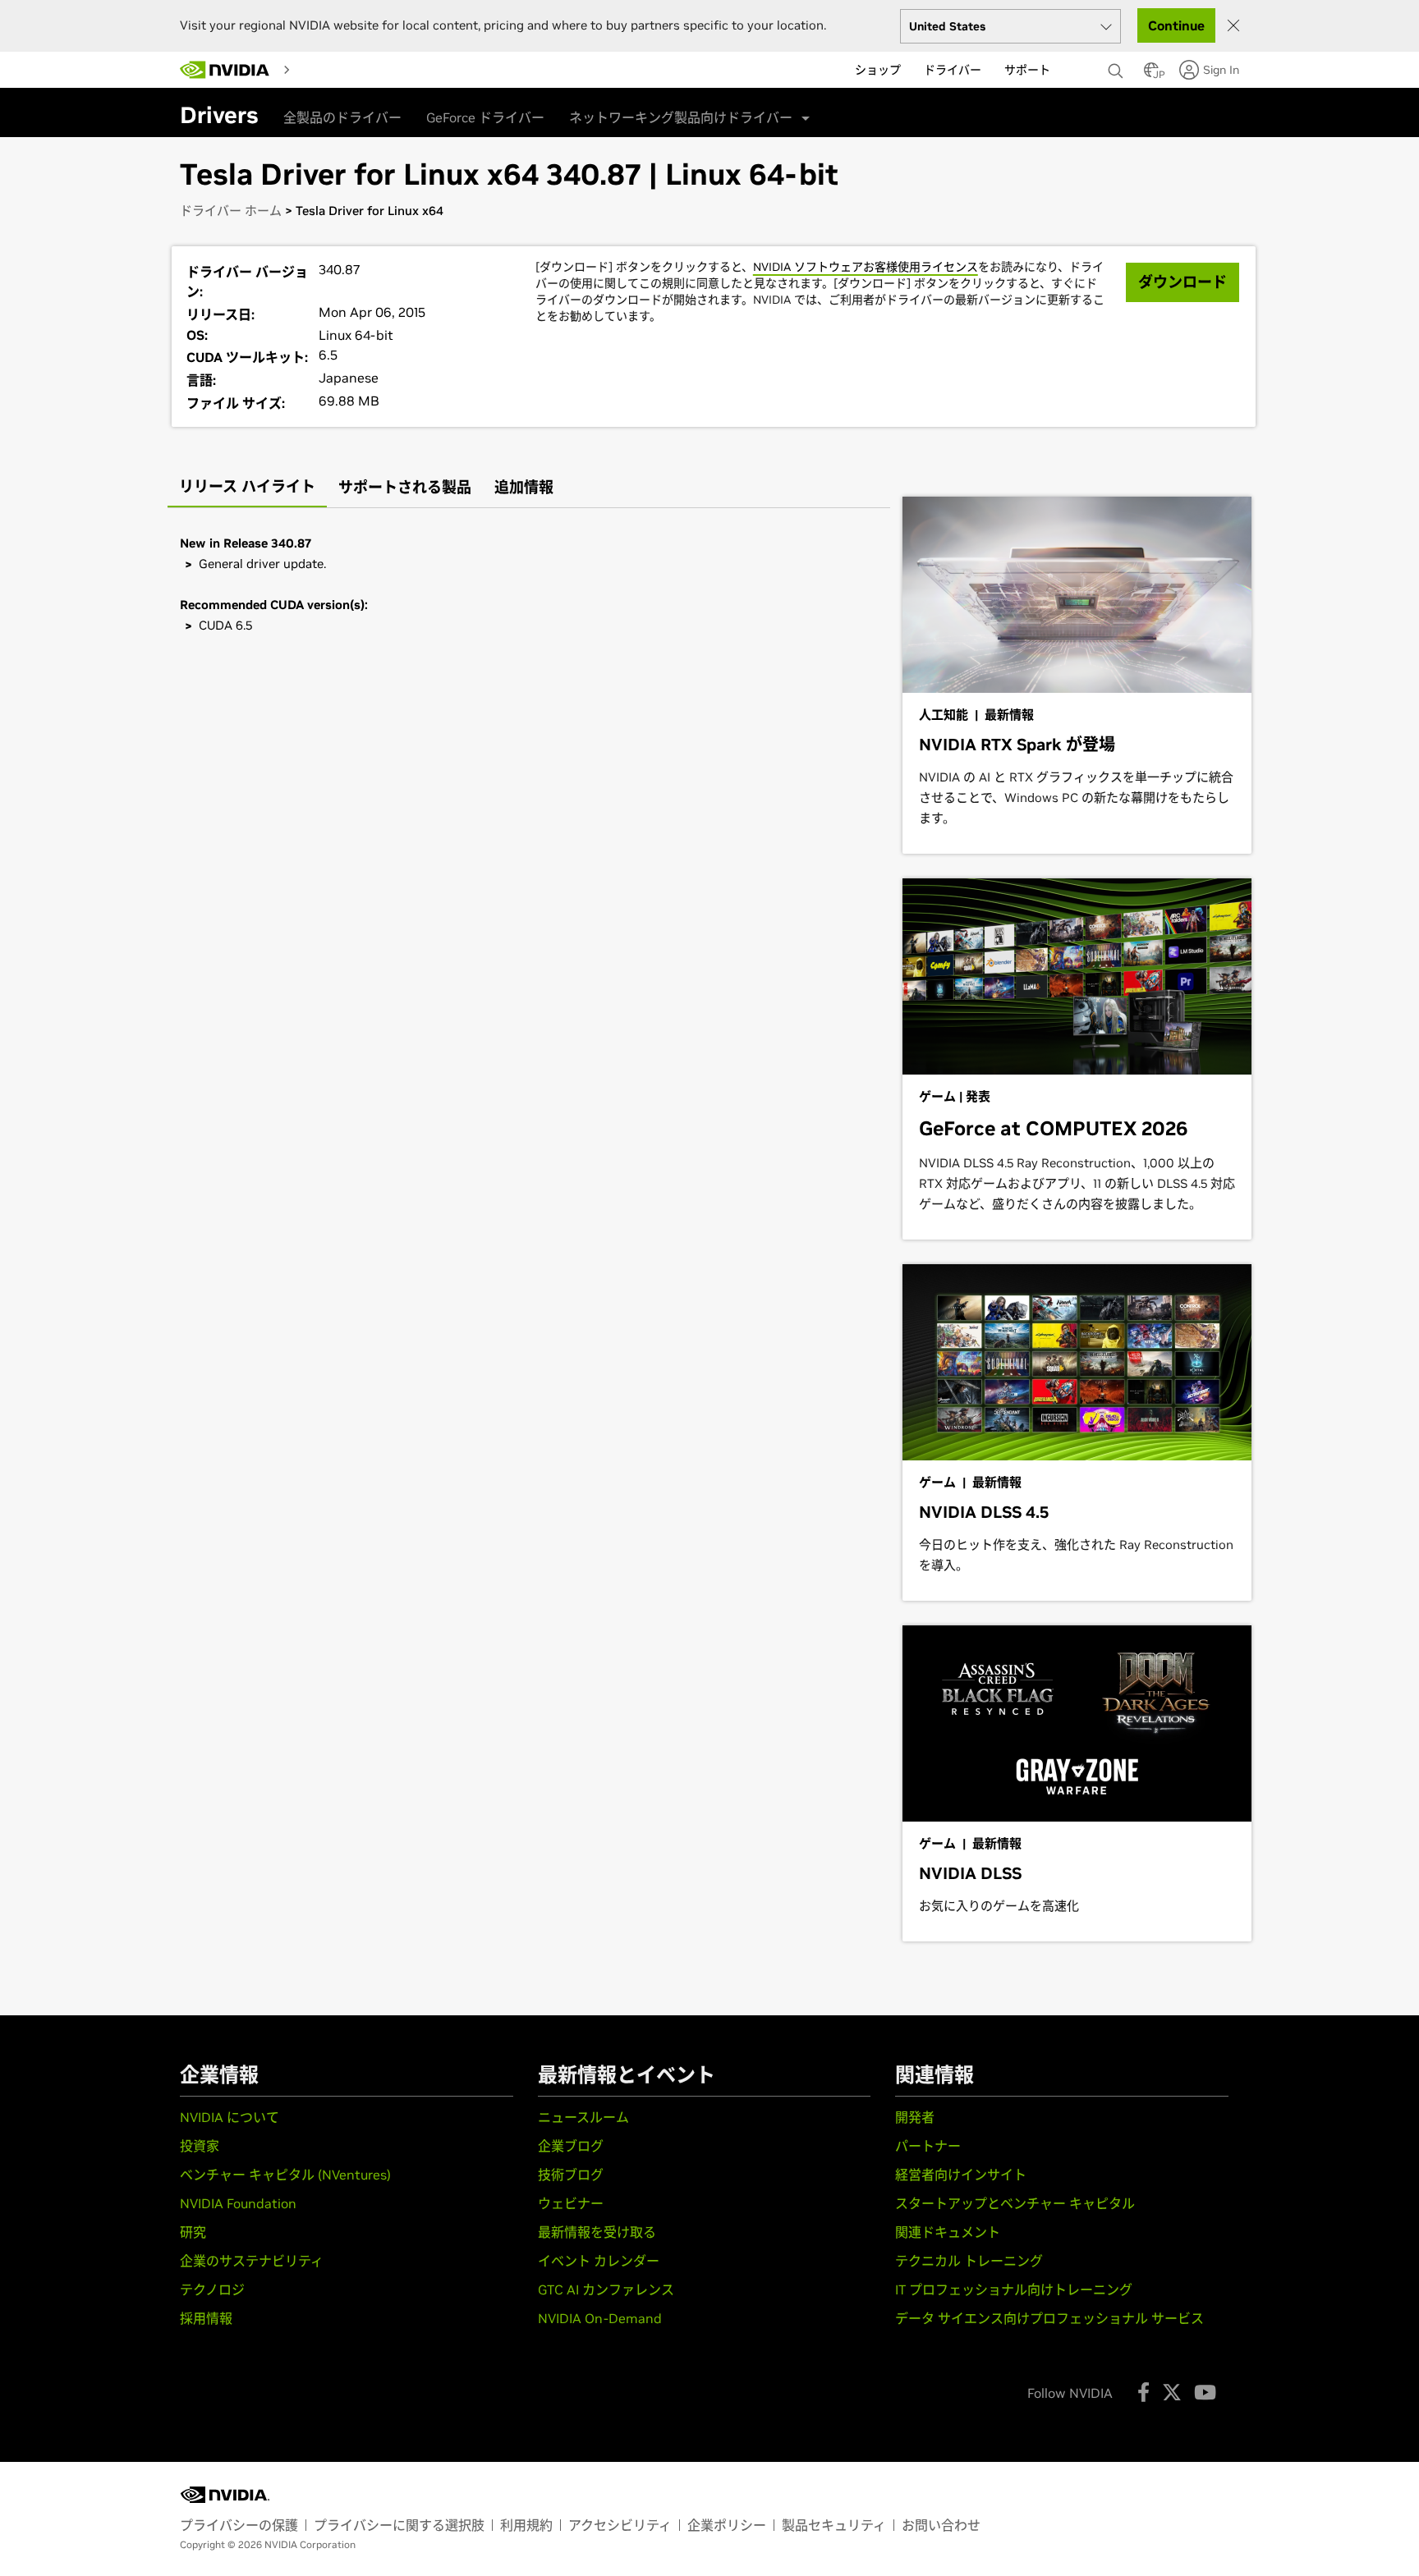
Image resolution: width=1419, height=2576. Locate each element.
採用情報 (206, 2318)
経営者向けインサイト (961, 2175)
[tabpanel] (529, 584)
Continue (1176, 25)
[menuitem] (312, 69)
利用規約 (526, 2525)
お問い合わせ (941, 2525)
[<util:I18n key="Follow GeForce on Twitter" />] (1172, 2392)
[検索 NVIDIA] (1118, 66)
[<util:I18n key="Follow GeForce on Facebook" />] (1143, 2392)
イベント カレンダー (599, 2261)
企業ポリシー (727, 2525)
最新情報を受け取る (597, 2232)
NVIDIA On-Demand (600, 2318)
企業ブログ (571, 2146)
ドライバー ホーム (231, 211)
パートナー (928, 2146)
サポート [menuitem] (1027, 70)
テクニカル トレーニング (969, 2261)
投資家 (200, 2146)
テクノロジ (212, 2290)
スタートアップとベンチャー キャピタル (1015, 2203)
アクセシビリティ (620, 2525)
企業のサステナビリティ (252, 2261)
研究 (193, 2232)
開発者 (915, 2117)
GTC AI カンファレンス (606, 2290)
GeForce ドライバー (485, 117)
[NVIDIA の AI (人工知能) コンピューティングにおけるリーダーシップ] (225, 70)
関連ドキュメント (948, 2232)
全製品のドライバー (342, 117)
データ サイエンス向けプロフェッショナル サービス (1049, 2318)
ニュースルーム (583, 2117)
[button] (1151, 75)
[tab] (247, 488)
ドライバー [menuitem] (953, 70)
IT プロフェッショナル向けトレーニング (1014, 2290)
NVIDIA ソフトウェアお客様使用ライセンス (866, 267)
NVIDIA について (230, 2117)
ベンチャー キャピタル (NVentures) (285, 2175)
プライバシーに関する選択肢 (399, 2525)
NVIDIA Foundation (238, 2203)
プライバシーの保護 (239, 2525)
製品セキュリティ (834, 2525)
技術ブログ (571, 2175)
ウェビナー (571, 2203)
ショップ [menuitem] (878, 70)
